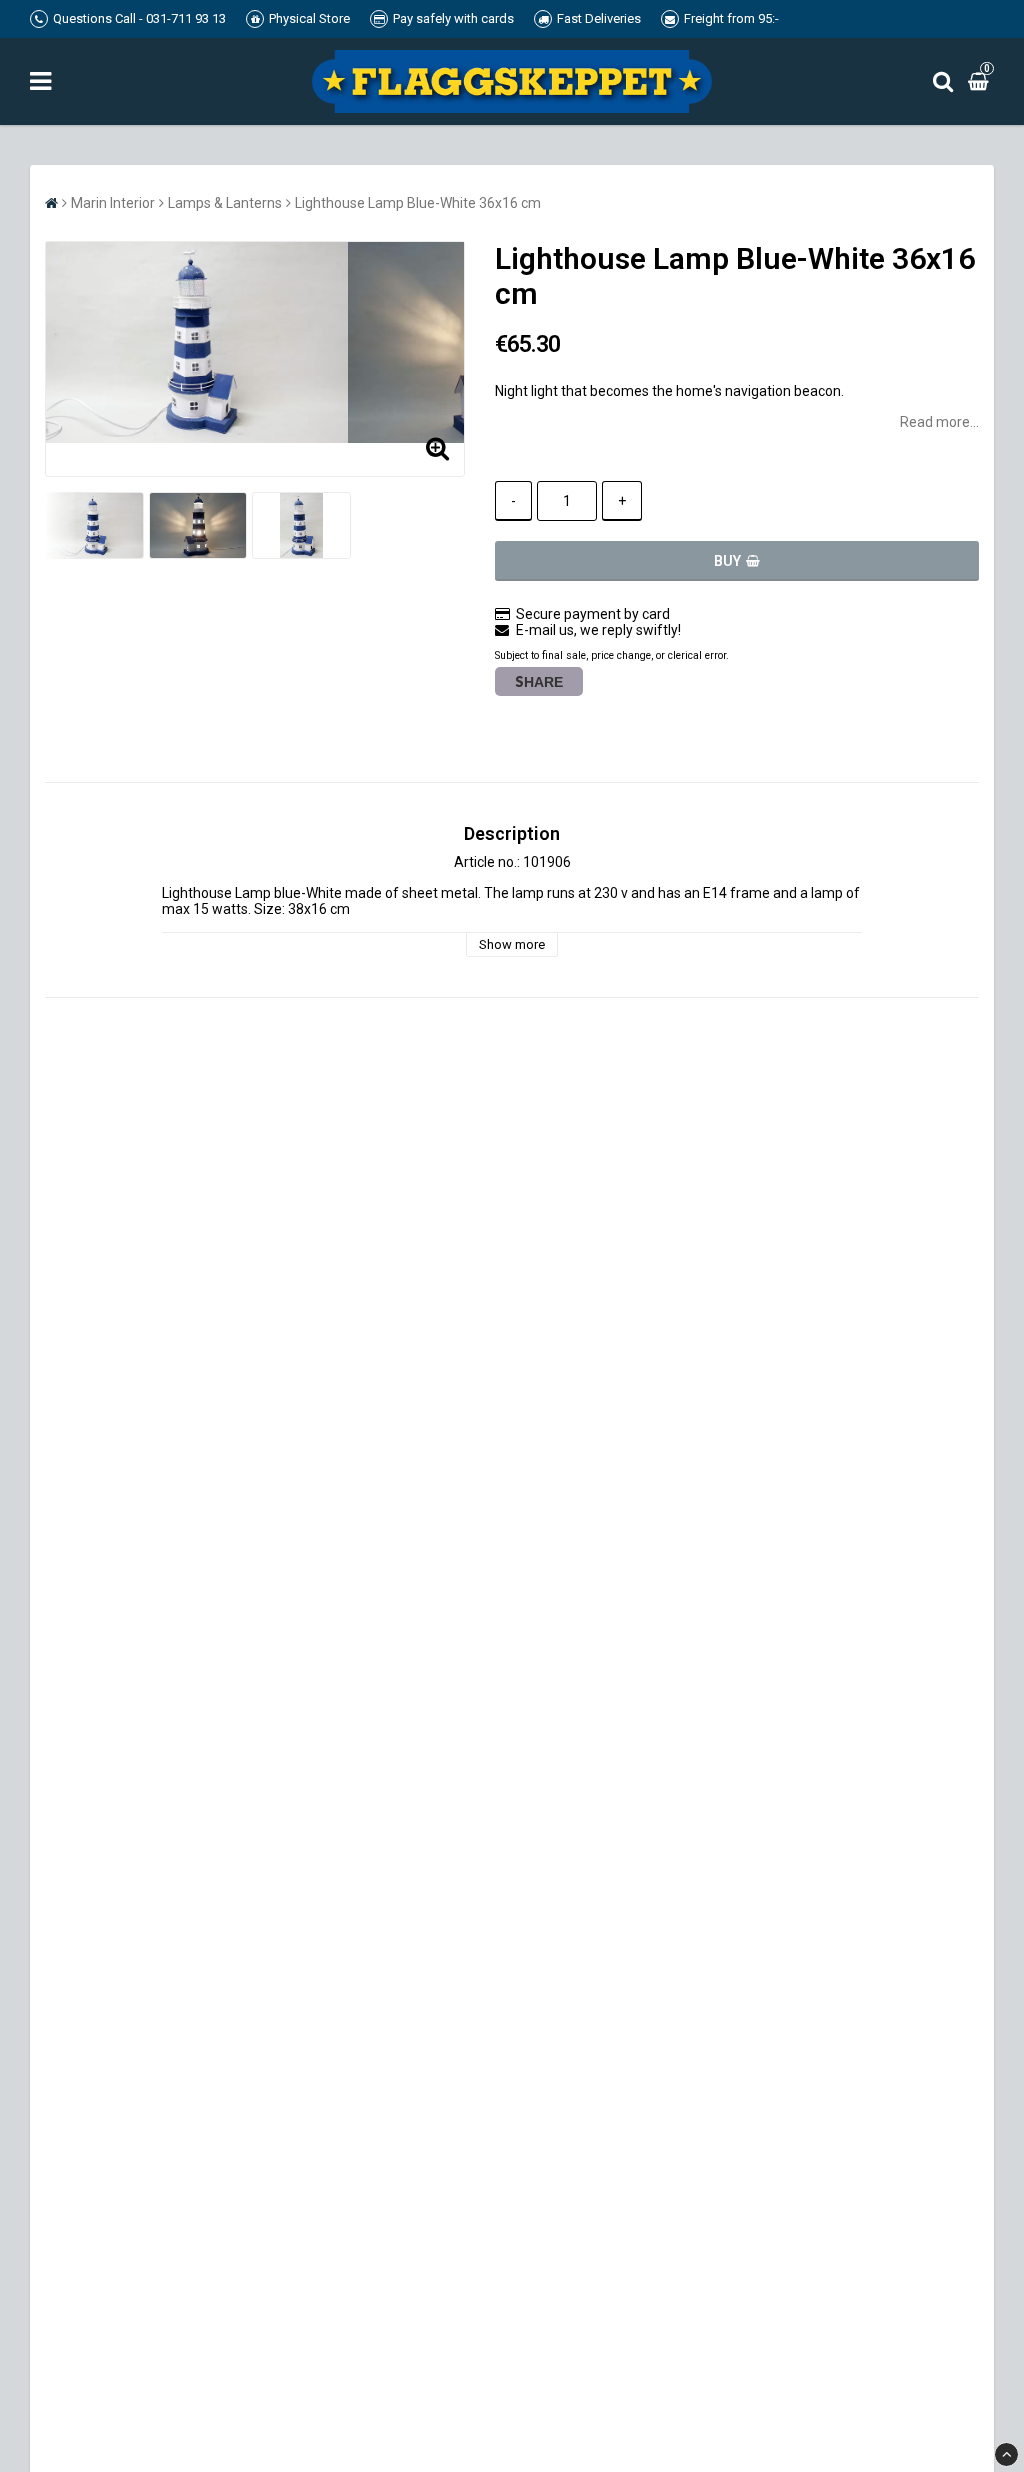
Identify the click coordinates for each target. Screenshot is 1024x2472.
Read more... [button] (939, 422)
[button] (981, 81)
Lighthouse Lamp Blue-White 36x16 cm (418, 203)
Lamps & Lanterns (225, 203)
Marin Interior (113, 203)
